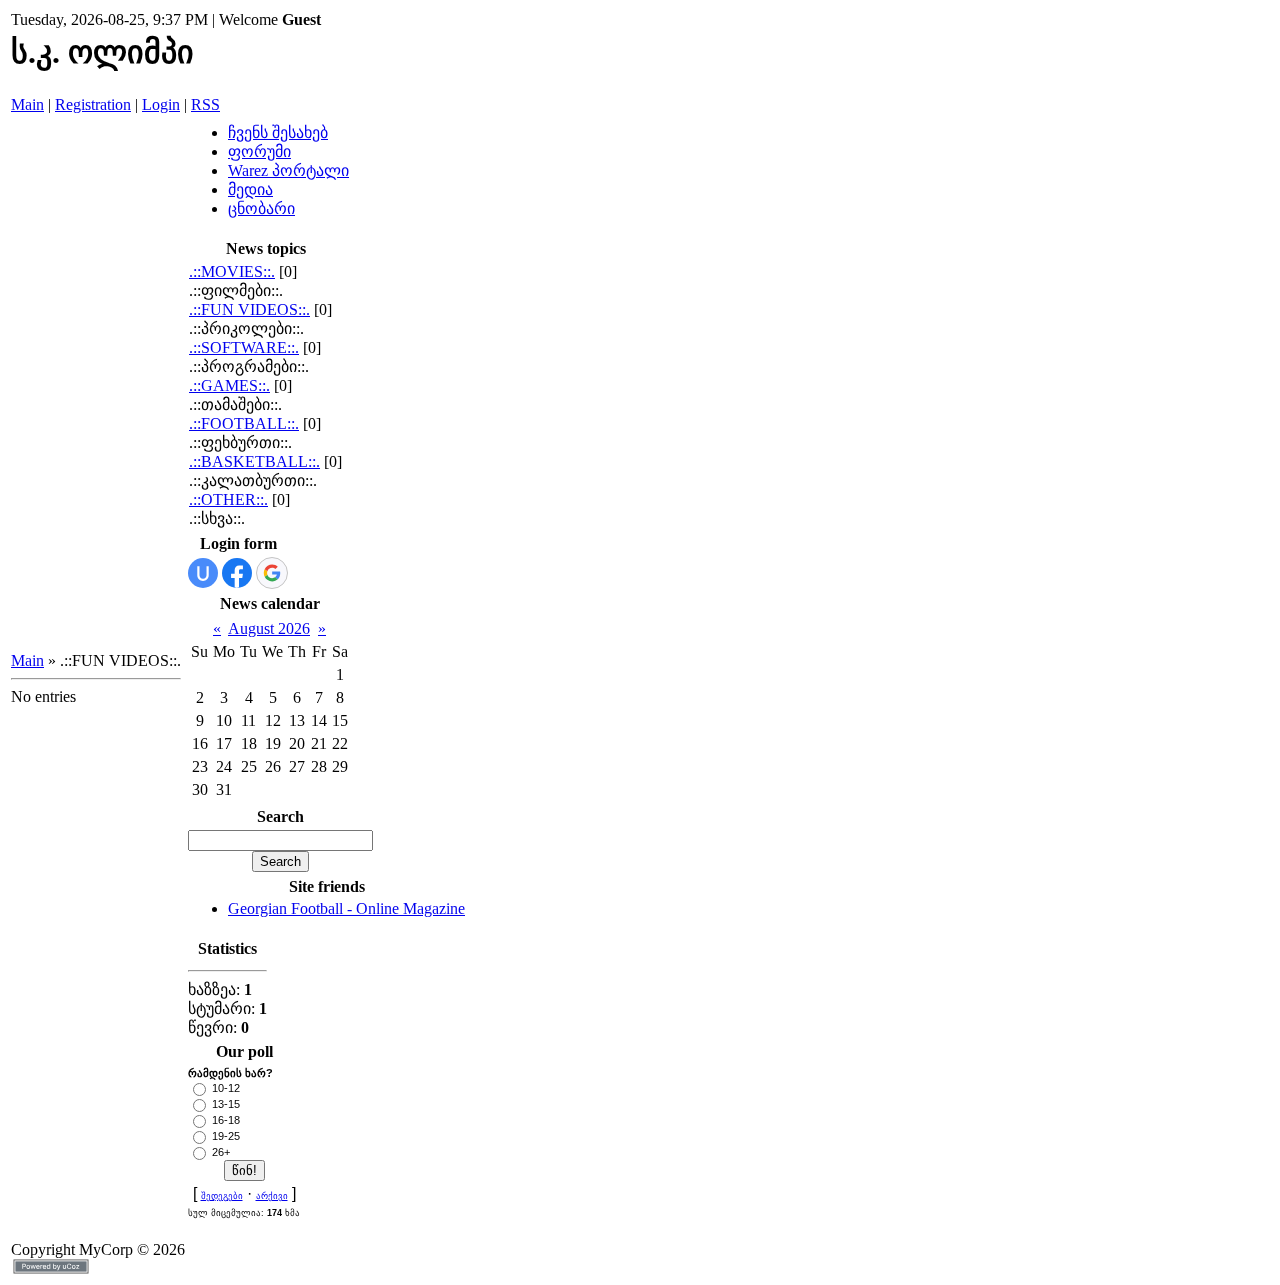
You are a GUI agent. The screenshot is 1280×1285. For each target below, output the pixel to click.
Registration (93, 104)
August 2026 (269, 628)
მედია (250, 189)
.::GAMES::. (229, 385)
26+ (221, 1152)
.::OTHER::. (228, 499)
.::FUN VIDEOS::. (249, 309)
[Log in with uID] (203, 573)
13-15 (226, 1104)
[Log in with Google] (272, 573)
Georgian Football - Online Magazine (346, 908)
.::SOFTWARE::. (244, 347)
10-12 (226, 1088)
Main (27, 104)
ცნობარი (261, 208)
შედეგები (222, 1196)
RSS (205, 104)
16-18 (226, 1120)
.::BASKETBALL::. (254, 461)
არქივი (272, 1196)
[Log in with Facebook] (237, 573)
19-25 (226, 1136)
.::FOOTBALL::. (244, 423)
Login (161, 104)
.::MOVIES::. (232, 271)
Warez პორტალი (288, 170)
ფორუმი (259, 151)
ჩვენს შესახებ (278, 132)
